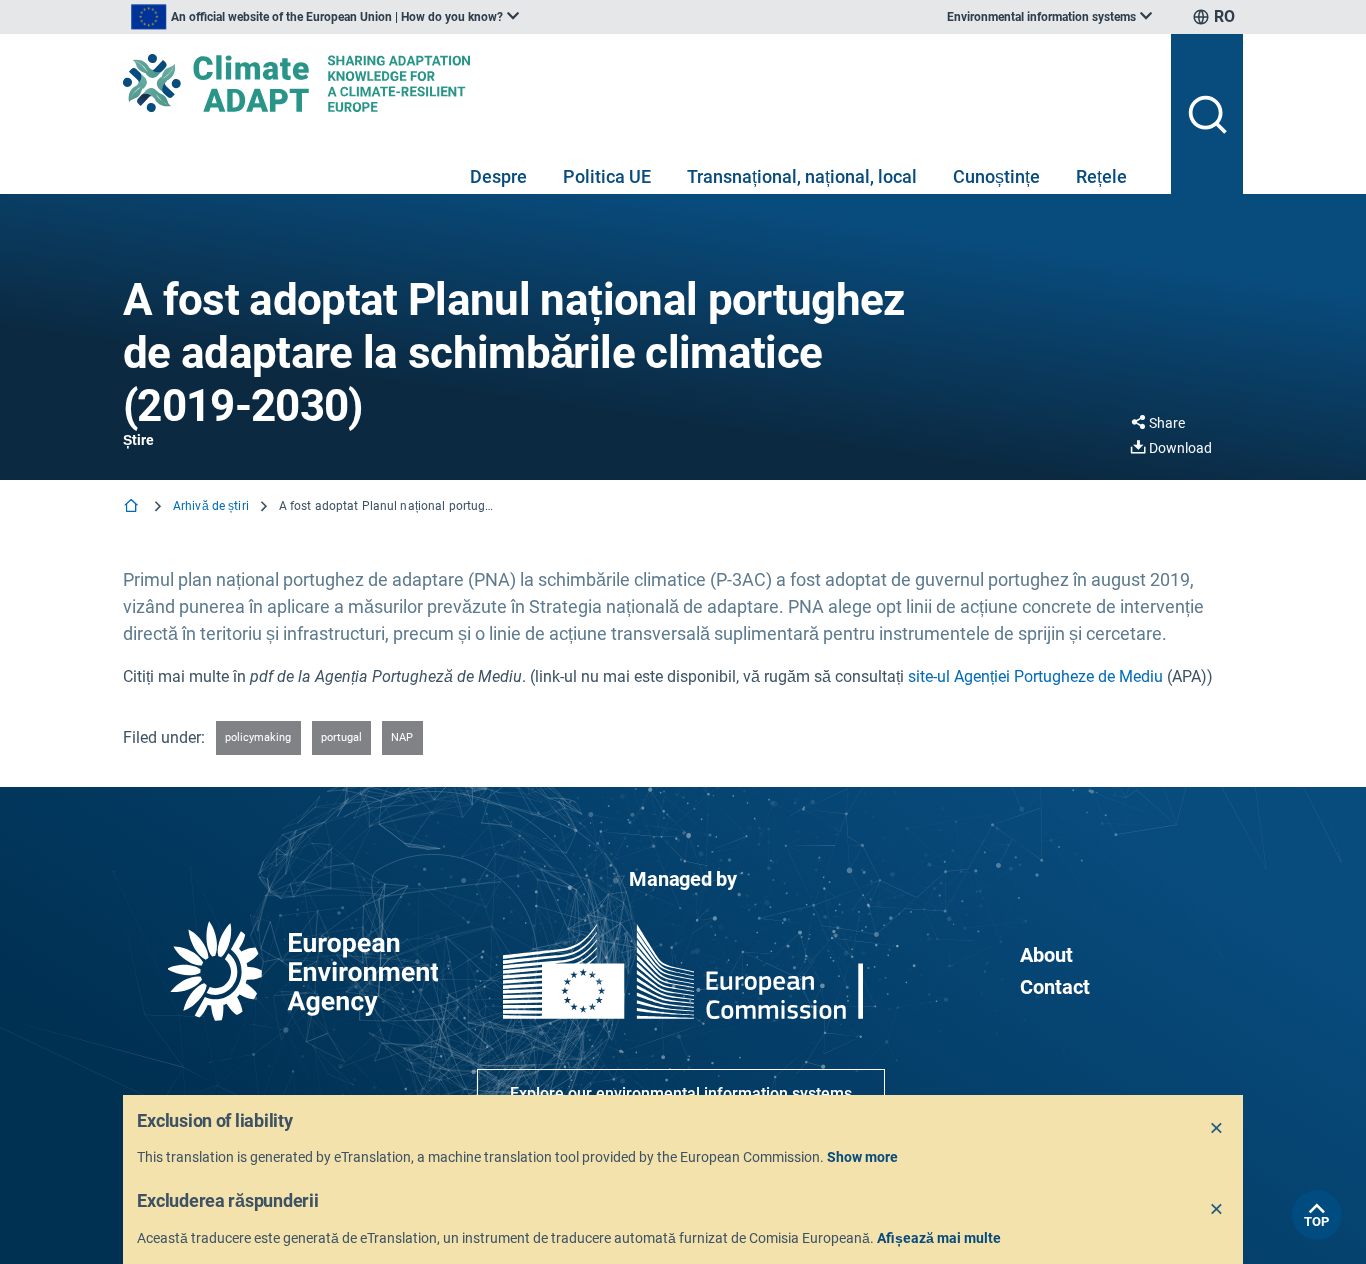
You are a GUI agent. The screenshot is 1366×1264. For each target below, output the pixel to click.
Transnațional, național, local (802, 176)
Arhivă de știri (211, 506)
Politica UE (607, 176)
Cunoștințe (996, 176)
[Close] (1217, 1129)
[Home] (133, 507)
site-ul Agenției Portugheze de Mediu (1035, 676)
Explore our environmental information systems (681, 1093)
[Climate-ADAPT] (639, 83)
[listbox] (325, 17)
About (1046, 955)
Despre (498, 176)
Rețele (1101, 176)
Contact (1055, 987)
